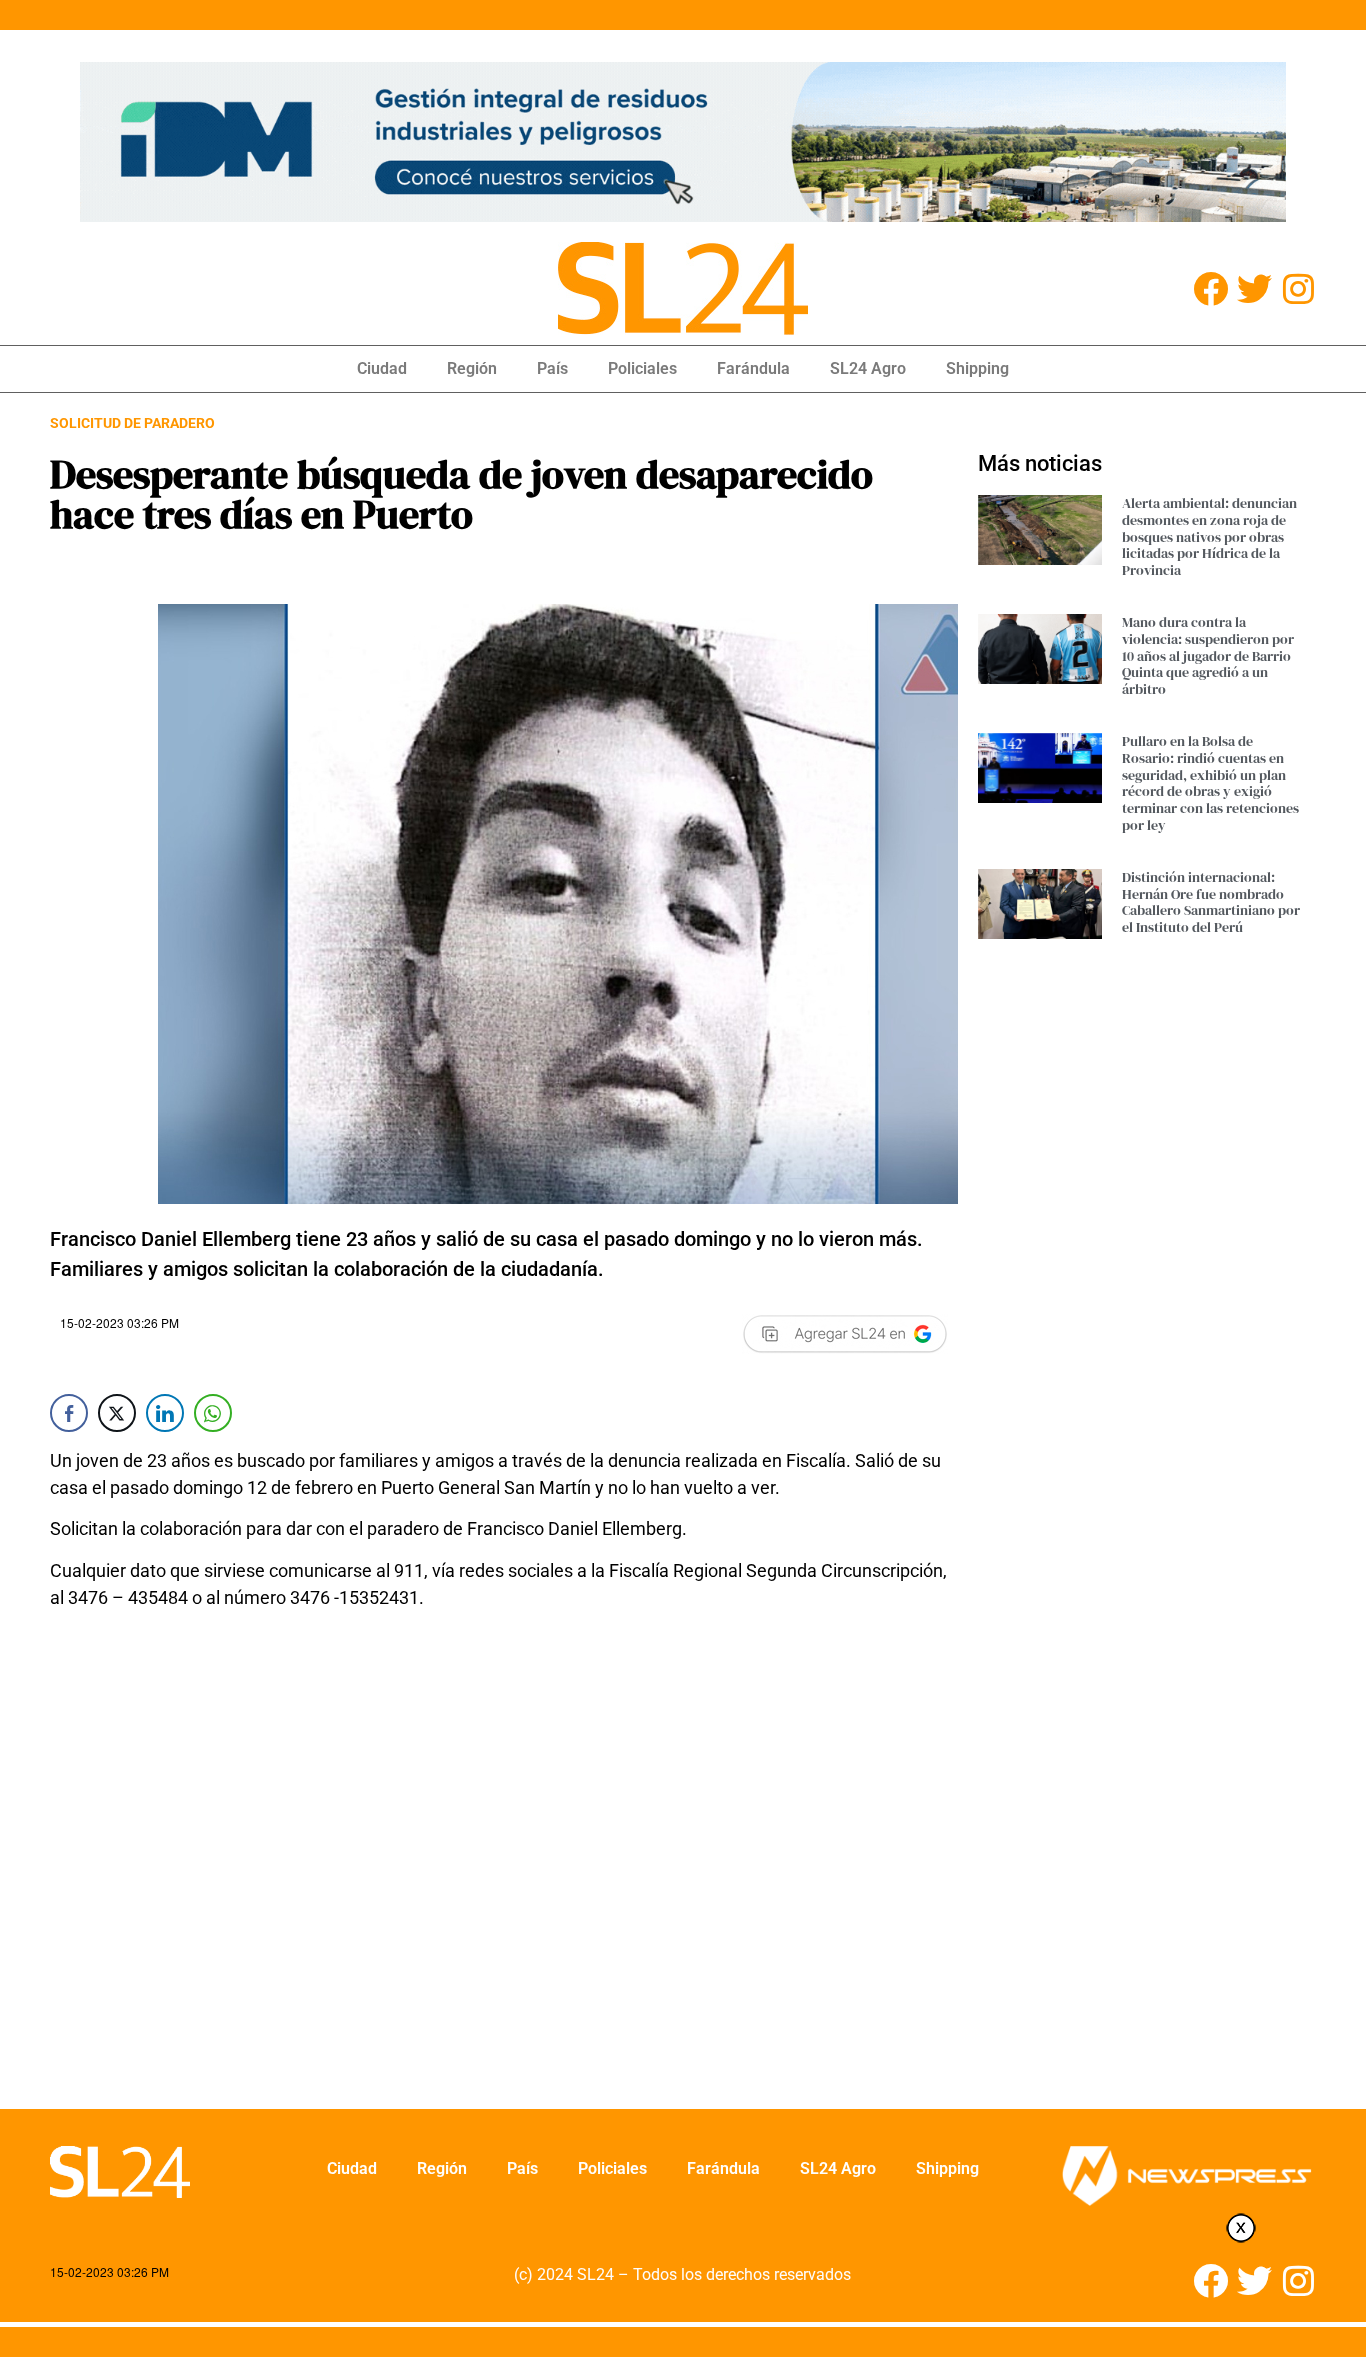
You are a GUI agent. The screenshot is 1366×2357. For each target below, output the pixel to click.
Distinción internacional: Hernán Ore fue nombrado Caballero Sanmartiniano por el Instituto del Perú (1211, 902)
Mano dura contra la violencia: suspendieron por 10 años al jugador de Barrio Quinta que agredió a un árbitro (1208, 655)
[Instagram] (1298, 288)
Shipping (977, 368)
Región (472, 368)
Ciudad (382, 368)
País (552, 368)
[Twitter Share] (117, 1413)
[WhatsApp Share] (213, 1413)
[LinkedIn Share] (165, 1413)
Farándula (753, 368)
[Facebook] (1210, 288)
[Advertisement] (504, 1872)
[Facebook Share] (69, 1413)
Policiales (642, 368)
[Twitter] (1254, 288)
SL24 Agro (868, 368)
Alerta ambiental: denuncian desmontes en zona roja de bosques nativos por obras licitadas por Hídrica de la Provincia (1209, 536)
